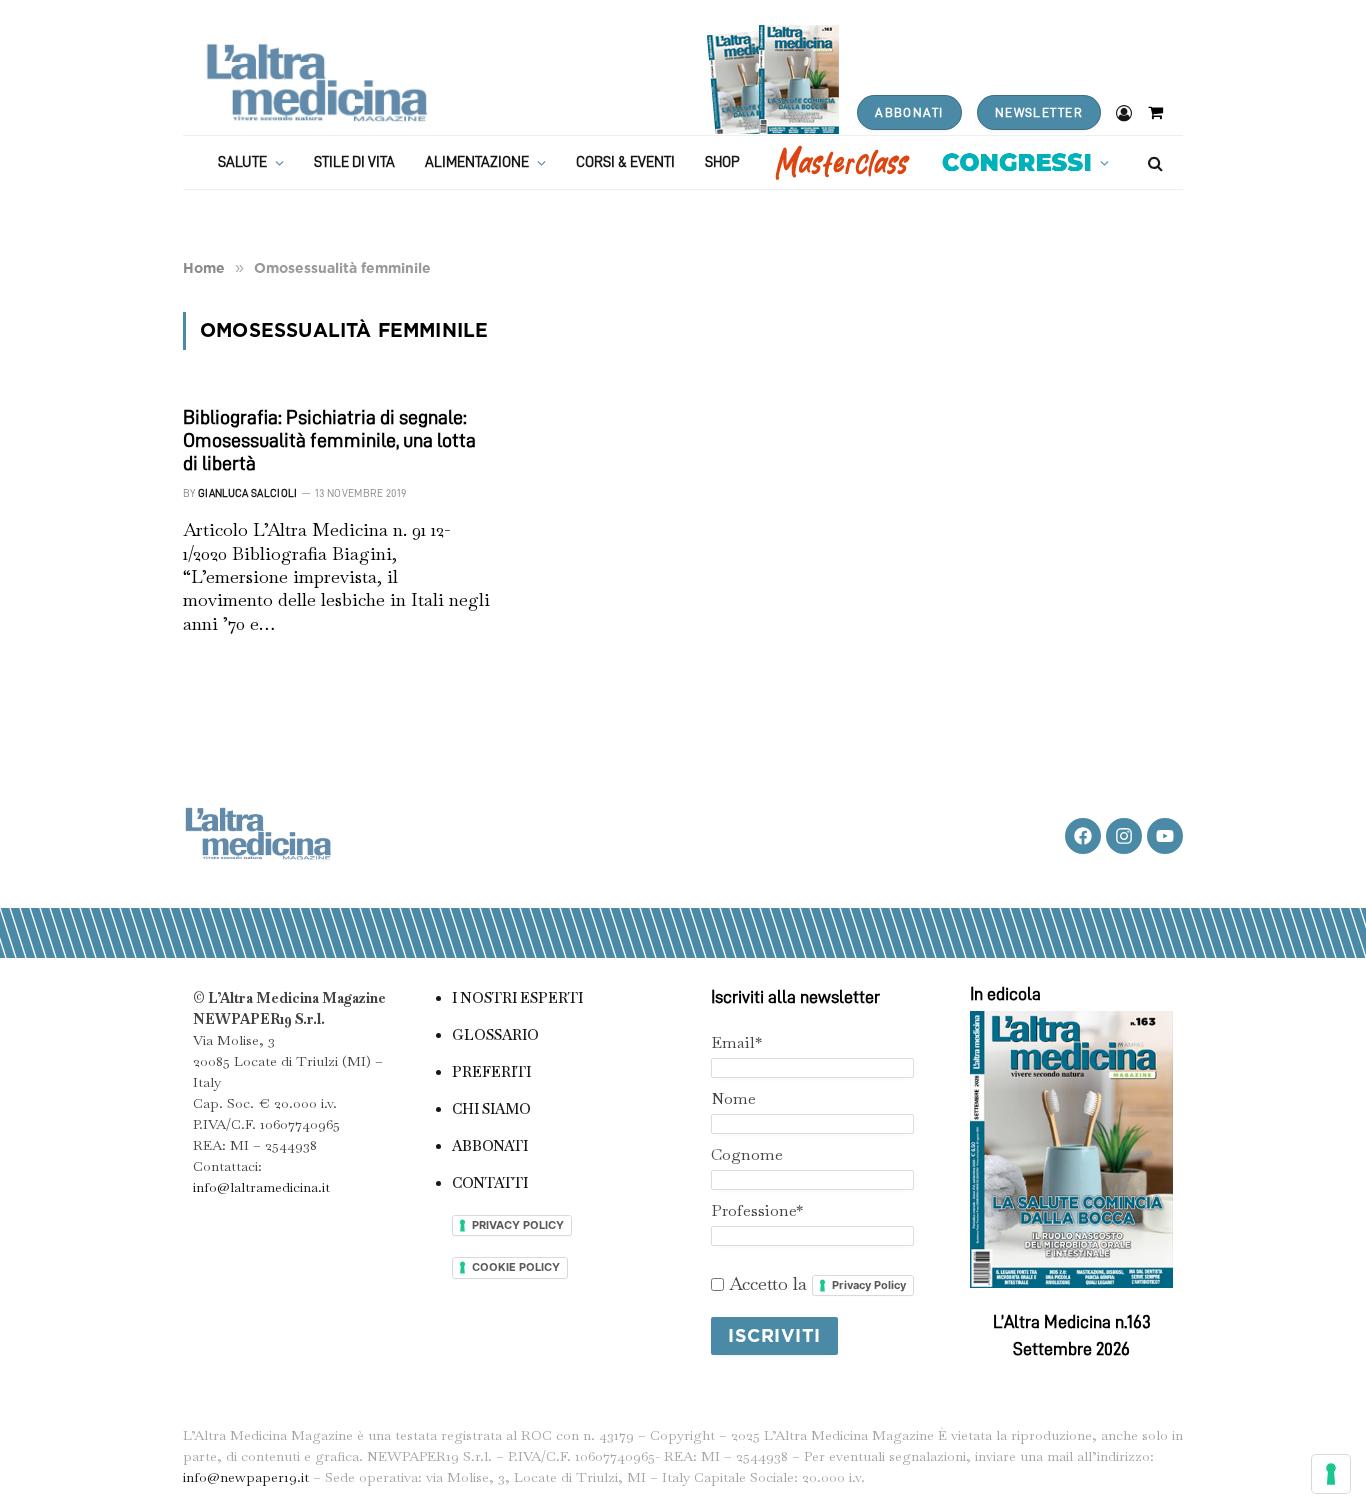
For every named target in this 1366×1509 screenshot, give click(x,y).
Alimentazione (477, 162)
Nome (733, 1098)
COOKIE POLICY (516, 1267)
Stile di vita (354, 162)
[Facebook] (1083, 836)
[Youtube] (1165, 836)
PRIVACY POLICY (518, 1225)
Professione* (757, 1210)
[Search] (1153, 162)
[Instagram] (1124, 836)
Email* (736, 1042)
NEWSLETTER (1039, 112)
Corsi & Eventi (625, 162)
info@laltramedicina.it (261, 1187)
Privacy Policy (869, 1285)
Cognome (747, 1154)
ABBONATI (909, 112)
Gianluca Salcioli (248, 493)
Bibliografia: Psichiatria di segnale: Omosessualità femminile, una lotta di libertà (329, 440)
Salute (242, 162)
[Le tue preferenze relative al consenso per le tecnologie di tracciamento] (1331, 1474)
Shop (722, 162)
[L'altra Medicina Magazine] (316, 82)
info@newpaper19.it (246, 1477)
